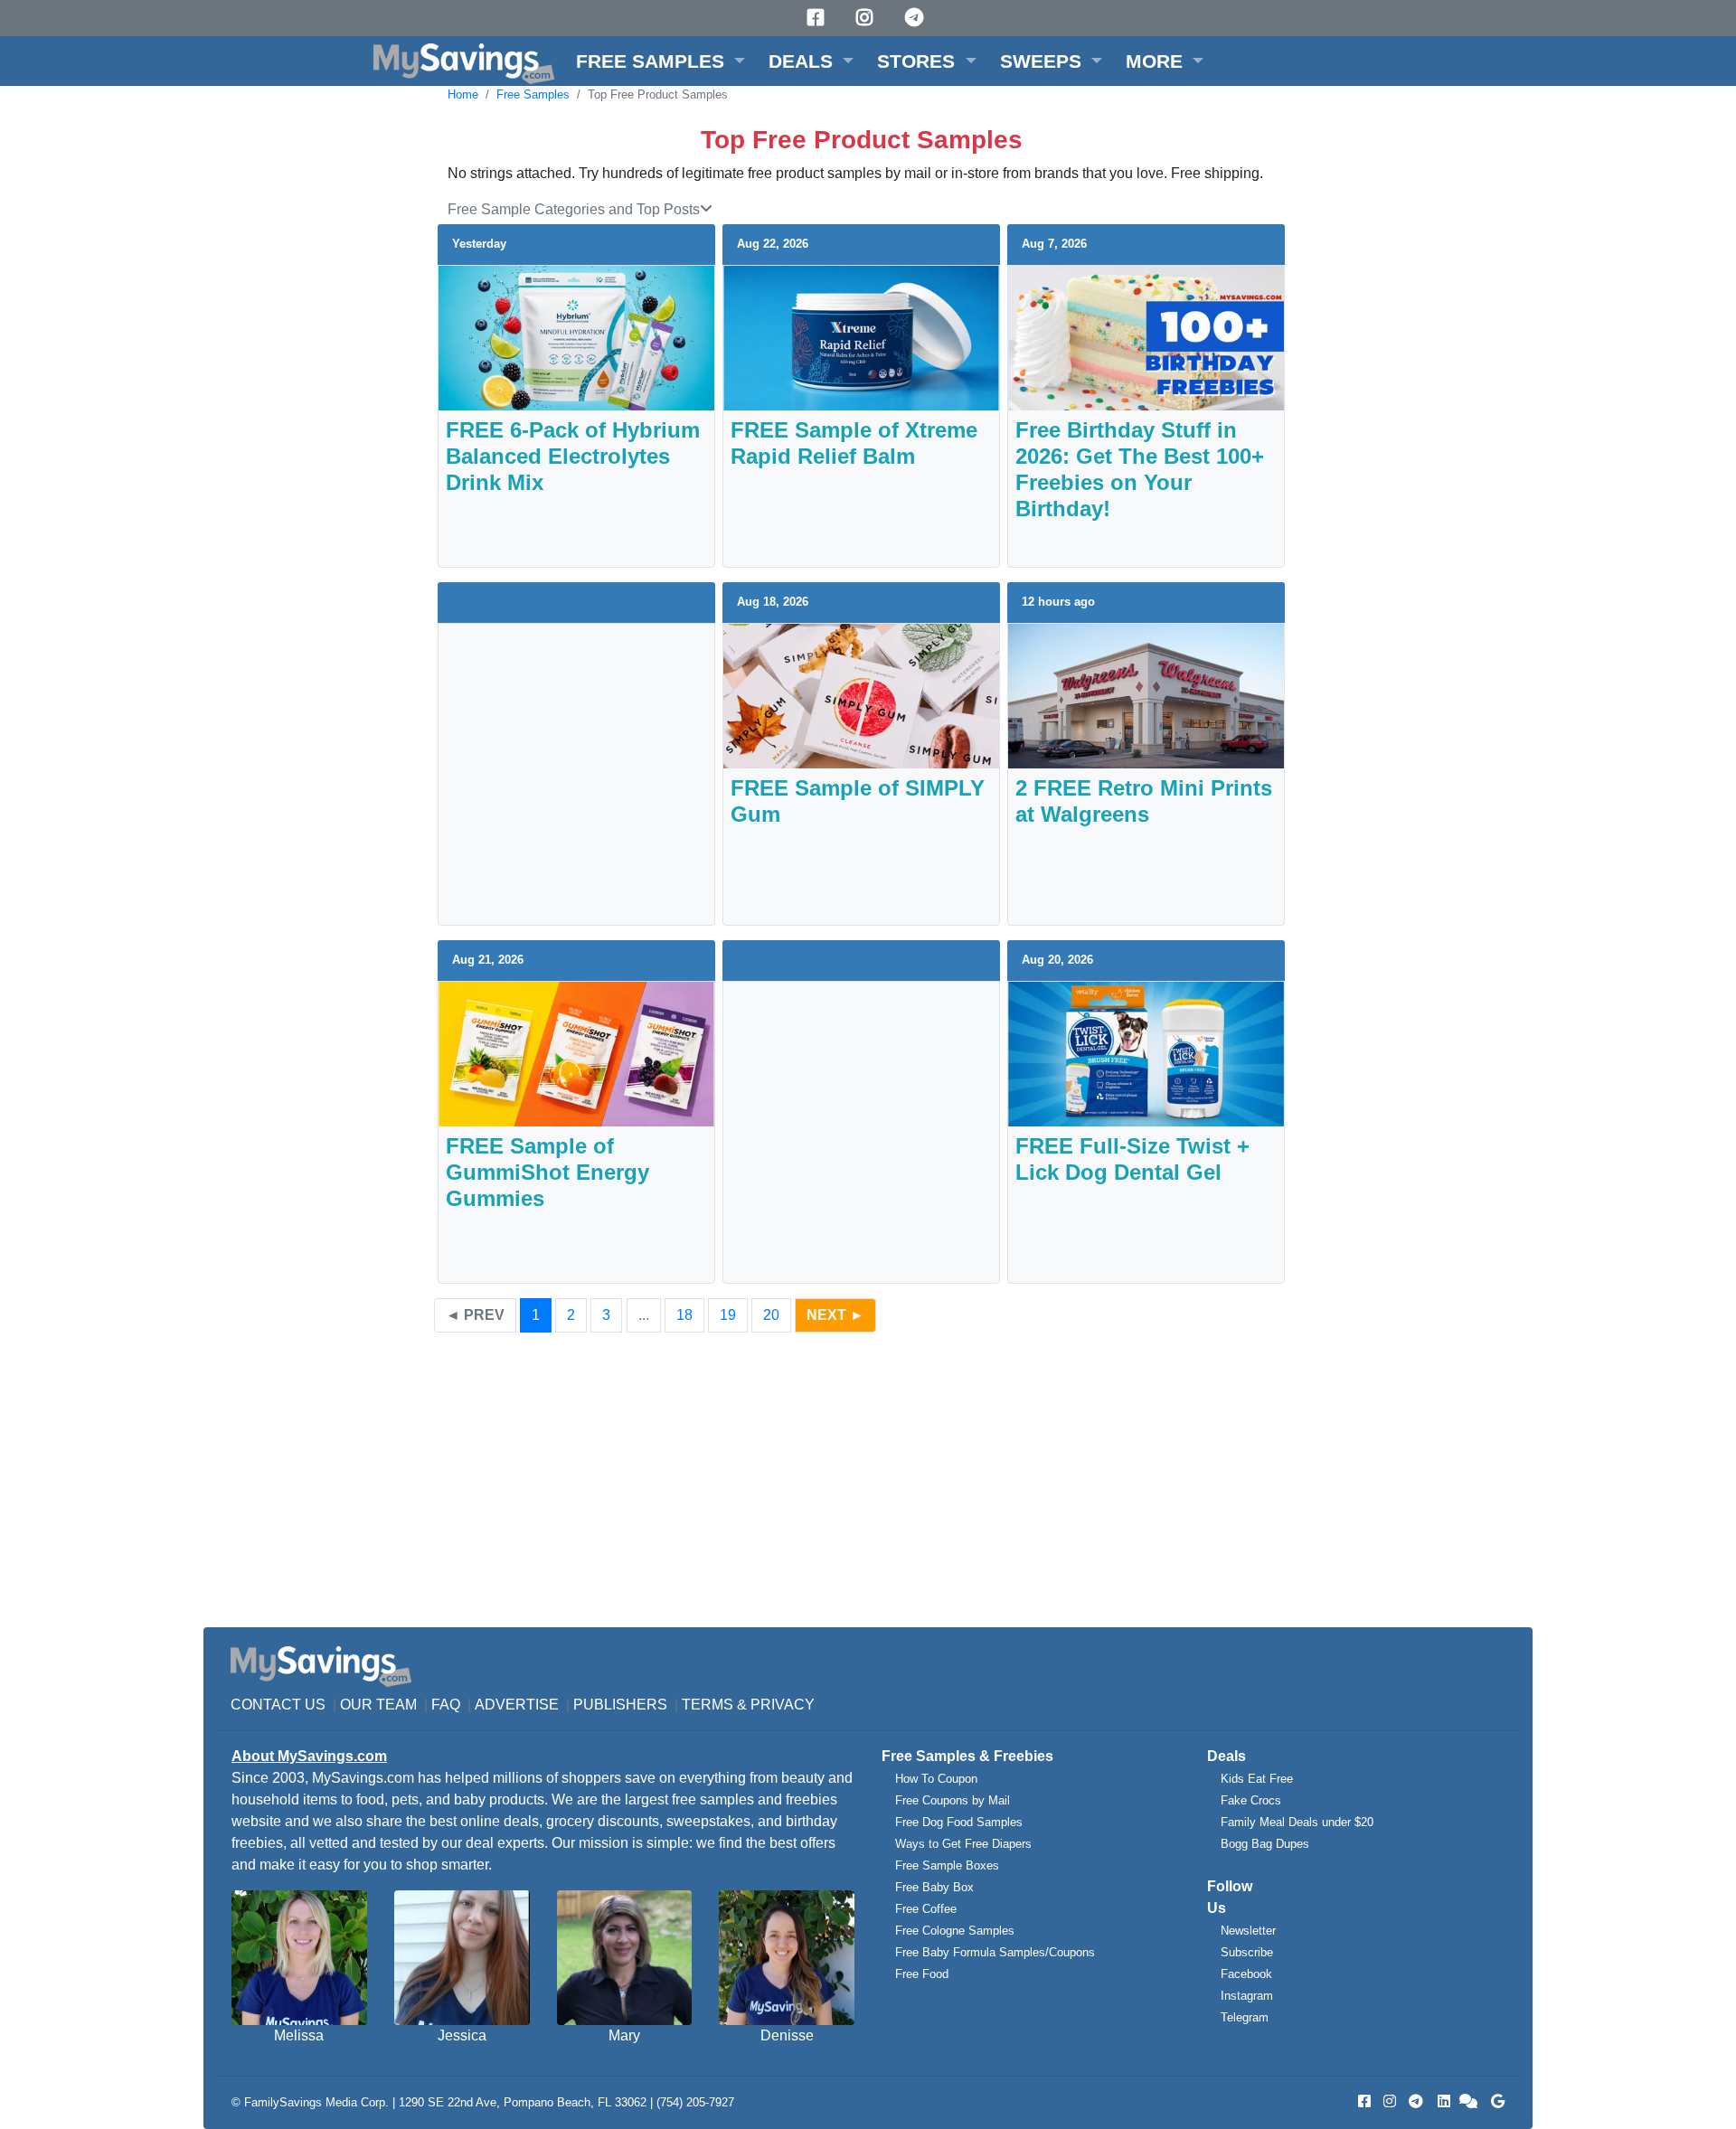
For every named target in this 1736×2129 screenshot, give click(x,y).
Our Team (378, 1705)
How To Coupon (936, 1779)
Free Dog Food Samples (959, 1822)
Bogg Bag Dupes (1265, 1844)
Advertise (517, 1705)
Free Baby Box (934, 1887)
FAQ (446, 1705)
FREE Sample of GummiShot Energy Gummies (547, 1172)
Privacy (783, 1705)
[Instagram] (867, 18)
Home (463, 94)
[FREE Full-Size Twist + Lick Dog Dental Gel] (1146, 1053)
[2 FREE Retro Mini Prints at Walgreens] (1146, 695)
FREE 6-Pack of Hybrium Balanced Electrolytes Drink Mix (573, 456)
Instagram (1247, 1996)
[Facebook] (818, 18)
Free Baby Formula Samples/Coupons (995, 1952)
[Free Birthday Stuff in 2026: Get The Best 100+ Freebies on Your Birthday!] (1146, 337)
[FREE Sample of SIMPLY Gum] (861, 695)
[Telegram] (917, 18)
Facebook (1246, 1974)
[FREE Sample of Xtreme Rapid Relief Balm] (861, 337)
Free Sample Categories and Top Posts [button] (574, 209)
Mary (624, 2035)
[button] (660, 61)
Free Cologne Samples (955, 1931)
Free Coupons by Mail (953, 1800)
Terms (708, 1705)
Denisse (787, 2035)
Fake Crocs (1251, 1800)
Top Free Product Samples (658, 94)
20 (771, 1315)
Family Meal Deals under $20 (1297, 1822)
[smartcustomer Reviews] (1469, 2101)
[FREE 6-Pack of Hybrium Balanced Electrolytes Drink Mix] (576, 337)
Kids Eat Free (1257, 1779)
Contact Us (278, 1705)
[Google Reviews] (1495, 2101)
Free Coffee (926, 1909)
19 (728, 1315)
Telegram (1245, 2017)
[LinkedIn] (1442, 2101)
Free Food (922, 1974)
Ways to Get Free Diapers (963, 1844)
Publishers (620, 1705)
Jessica (462, 2035)
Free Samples (533, 94)
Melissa (299, 2035)
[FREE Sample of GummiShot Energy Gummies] (576, 1053)
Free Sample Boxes (947, 1865)
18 (684, 1315)
